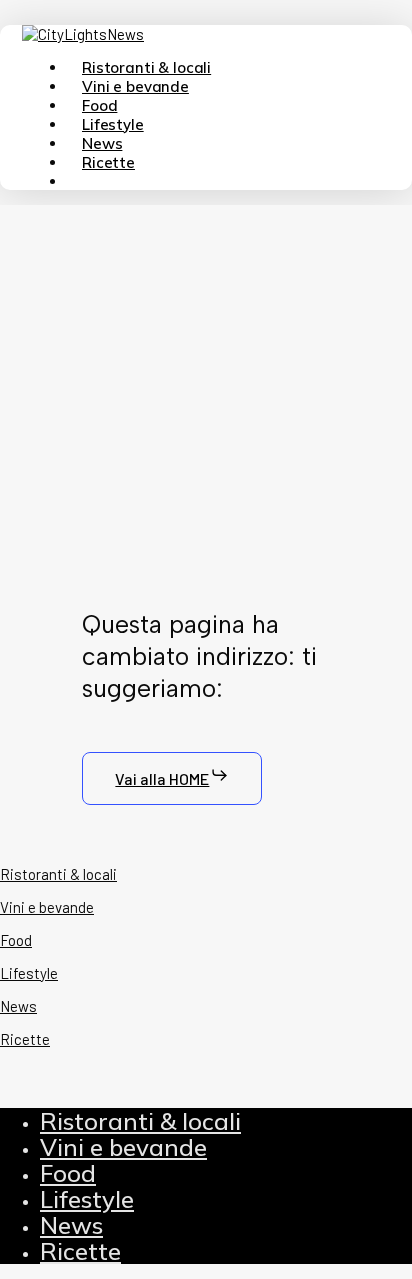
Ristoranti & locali (140, 1121)
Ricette (80, 1251)
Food (68, 1173)
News (71, 1225)
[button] (172, 778)
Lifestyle (87, 1199)
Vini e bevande (123, 1147)
